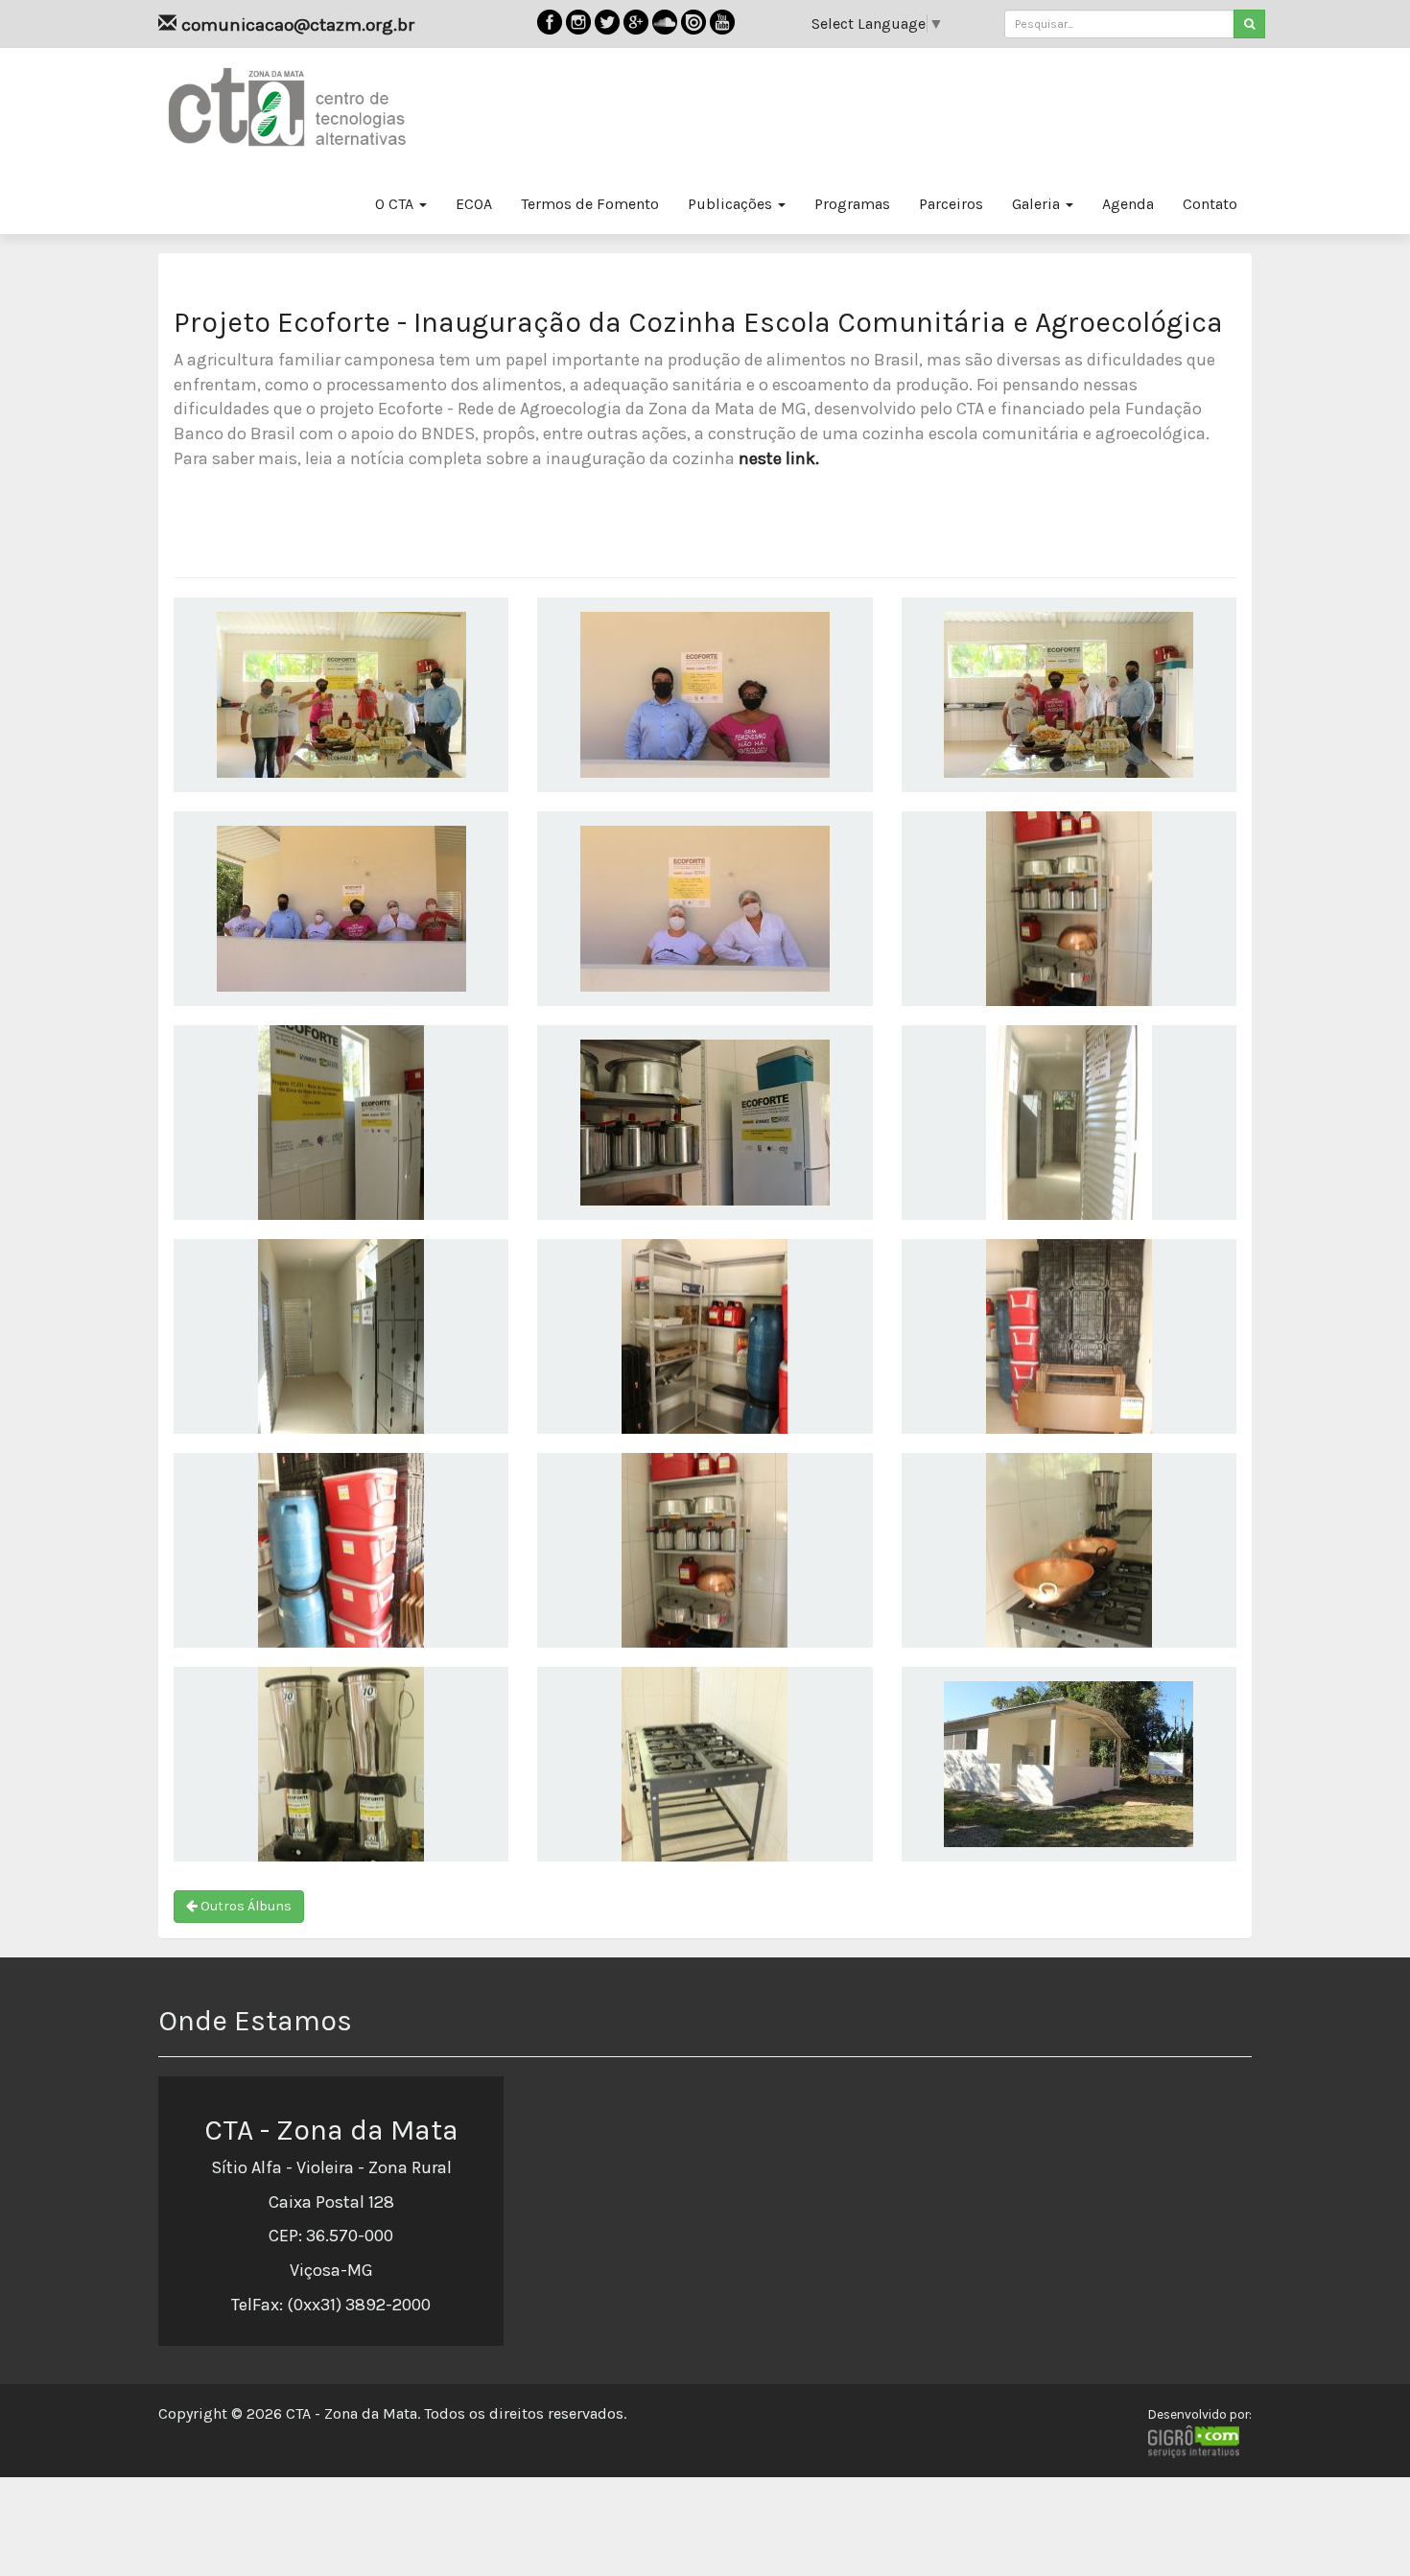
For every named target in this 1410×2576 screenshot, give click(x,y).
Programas (852, 204)
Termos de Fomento (590, 204)
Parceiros (951, 204)
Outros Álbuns (245, 1906)
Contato (1210, 204)
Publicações (732, 204)
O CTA (396, 204)
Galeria (1038, 204)
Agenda (1128, 204)
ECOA (474, 204)
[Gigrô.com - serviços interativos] (1200, 2442)
